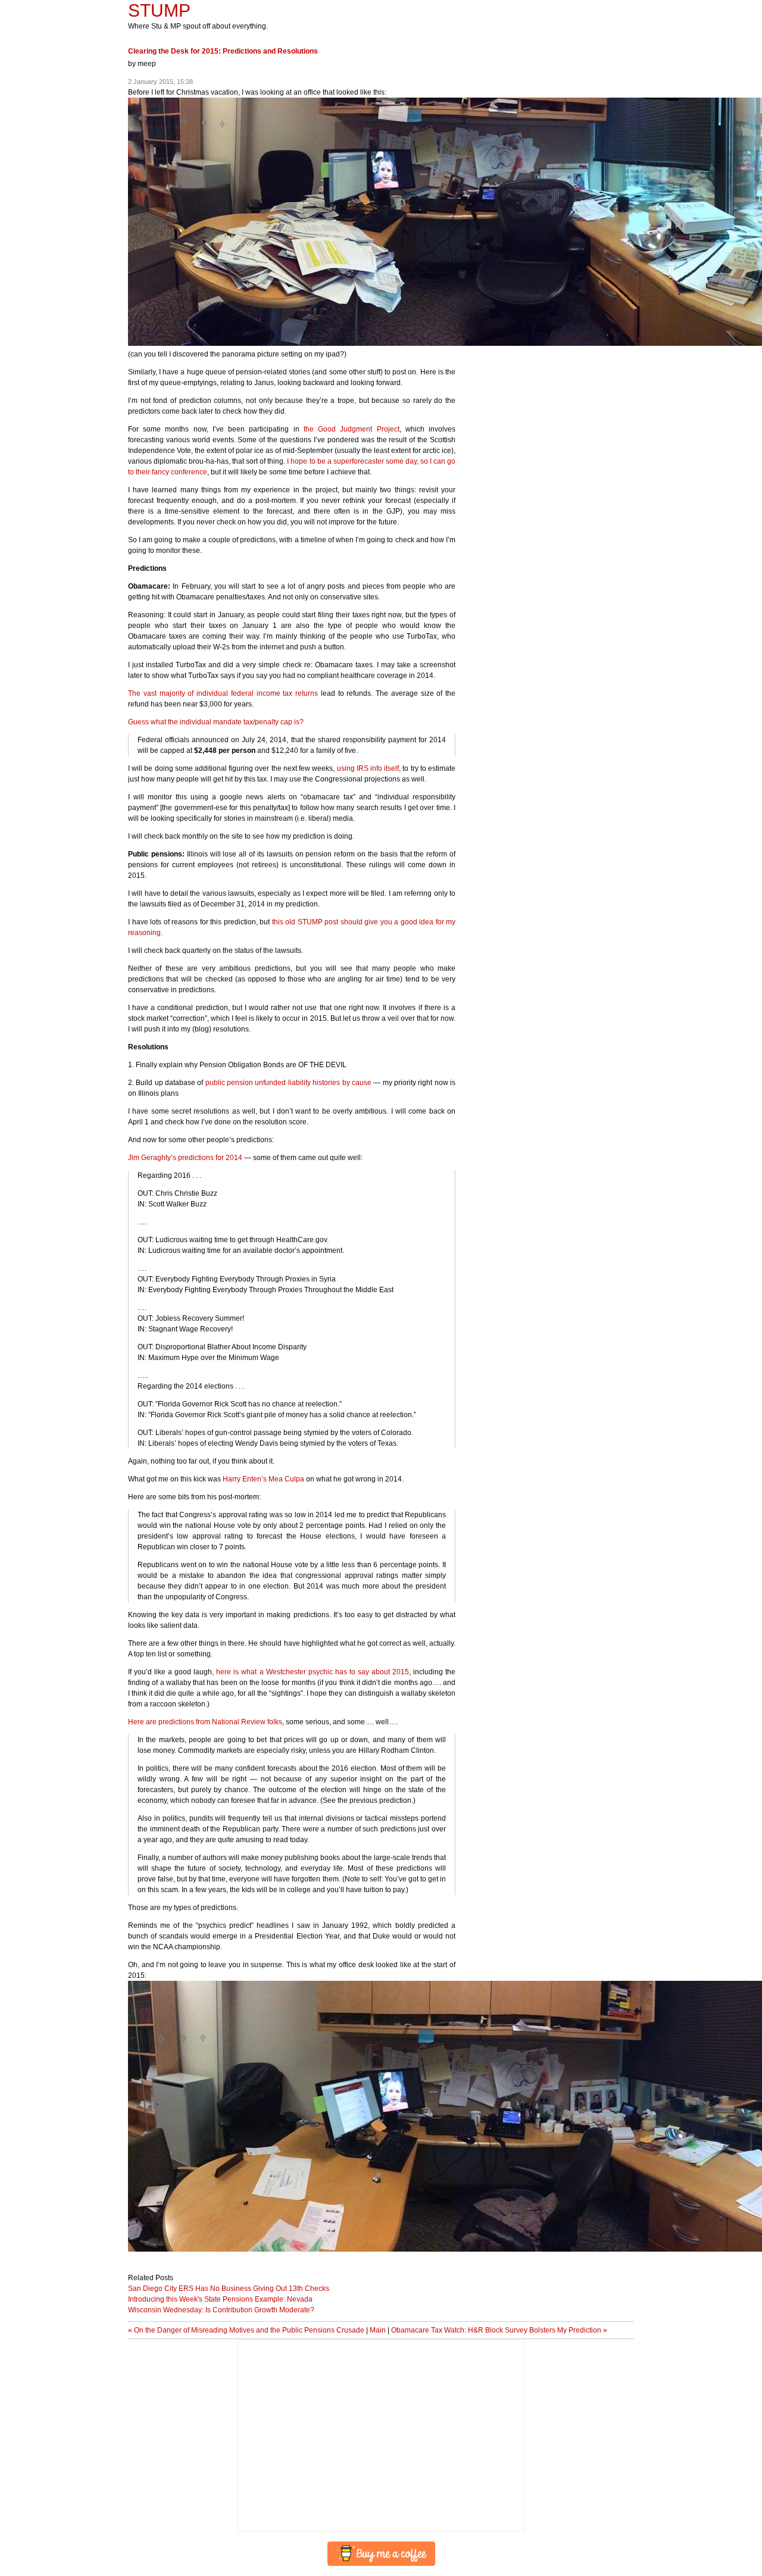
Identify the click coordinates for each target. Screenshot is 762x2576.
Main (378, 2330)
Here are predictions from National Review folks (205, 1722)
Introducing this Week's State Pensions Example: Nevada (220, 2299)
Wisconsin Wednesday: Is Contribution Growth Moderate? (221, 2310)
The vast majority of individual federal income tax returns (223, 693)
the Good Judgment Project (352, 429)
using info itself (368, 768)
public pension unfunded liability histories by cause (288, 1083)
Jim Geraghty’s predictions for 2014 (185, 1158)
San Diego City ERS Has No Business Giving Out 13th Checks (229, 2289)
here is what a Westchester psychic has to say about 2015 (313, 1672)
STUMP (159, 10)
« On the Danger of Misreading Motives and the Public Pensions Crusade (246, 2330)
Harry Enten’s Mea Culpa (263, 1479)
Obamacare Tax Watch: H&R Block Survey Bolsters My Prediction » (499, 2330)
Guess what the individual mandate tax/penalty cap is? (216, 722)
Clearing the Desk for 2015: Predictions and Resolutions (223, 51)
